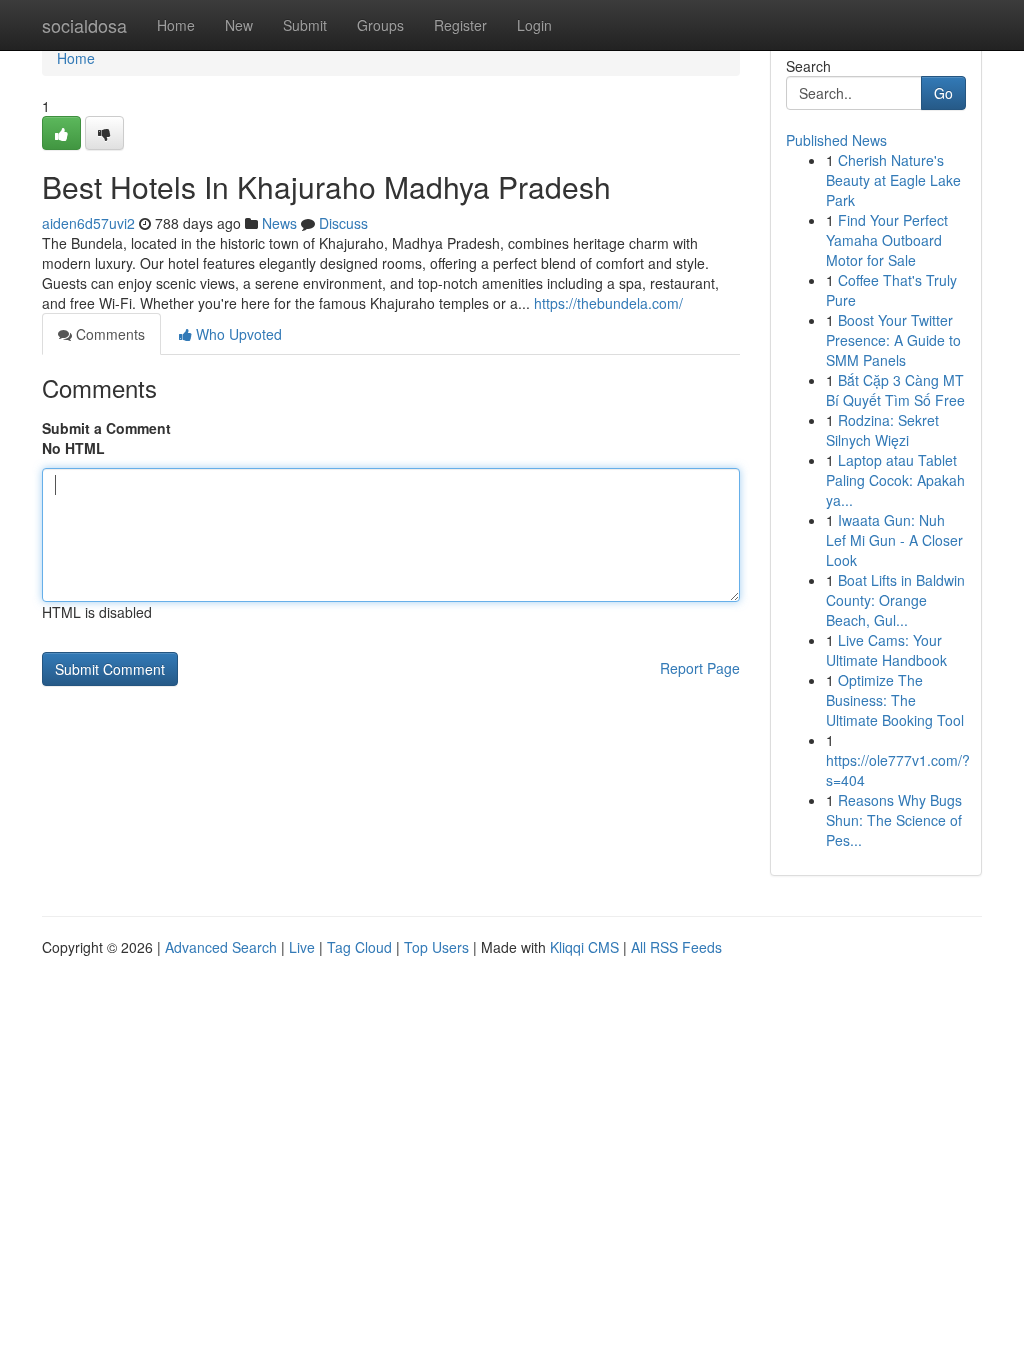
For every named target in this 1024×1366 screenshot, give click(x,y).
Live (302, 947)
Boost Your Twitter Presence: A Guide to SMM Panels (893, 340)
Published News (836, 140)
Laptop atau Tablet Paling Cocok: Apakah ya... (895, 480)
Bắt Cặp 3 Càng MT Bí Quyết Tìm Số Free (895, 390)
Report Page (700, 668)
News (279, 223)
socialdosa (84, 25)
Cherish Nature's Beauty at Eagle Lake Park (893, 180)
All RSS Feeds (676, 947)
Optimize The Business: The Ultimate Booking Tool (895, 700)
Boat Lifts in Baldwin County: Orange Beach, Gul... (895, 600)
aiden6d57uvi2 (88, 223)
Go (943, 93)
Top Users (436, 947)
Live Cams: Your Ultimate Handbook (886, 650)
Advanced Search (221, 947)
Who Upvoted (237, 334)
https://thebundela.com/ (608, 303)
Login (534, 25)
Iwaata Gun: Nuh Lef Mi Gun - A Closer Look (894, 540)
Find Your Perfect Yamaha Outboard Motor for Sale (887, 240)
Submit (305, 25)
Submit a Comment (106, 428)
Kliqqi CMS (584, 947)
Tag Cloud (359, 947)
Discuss (343, 223)
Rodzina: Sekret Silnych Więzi (882, 430)
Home (176, 25)
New (239, 25)
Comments (108, 334)
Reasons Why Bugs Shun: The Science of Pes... (894, 820)
